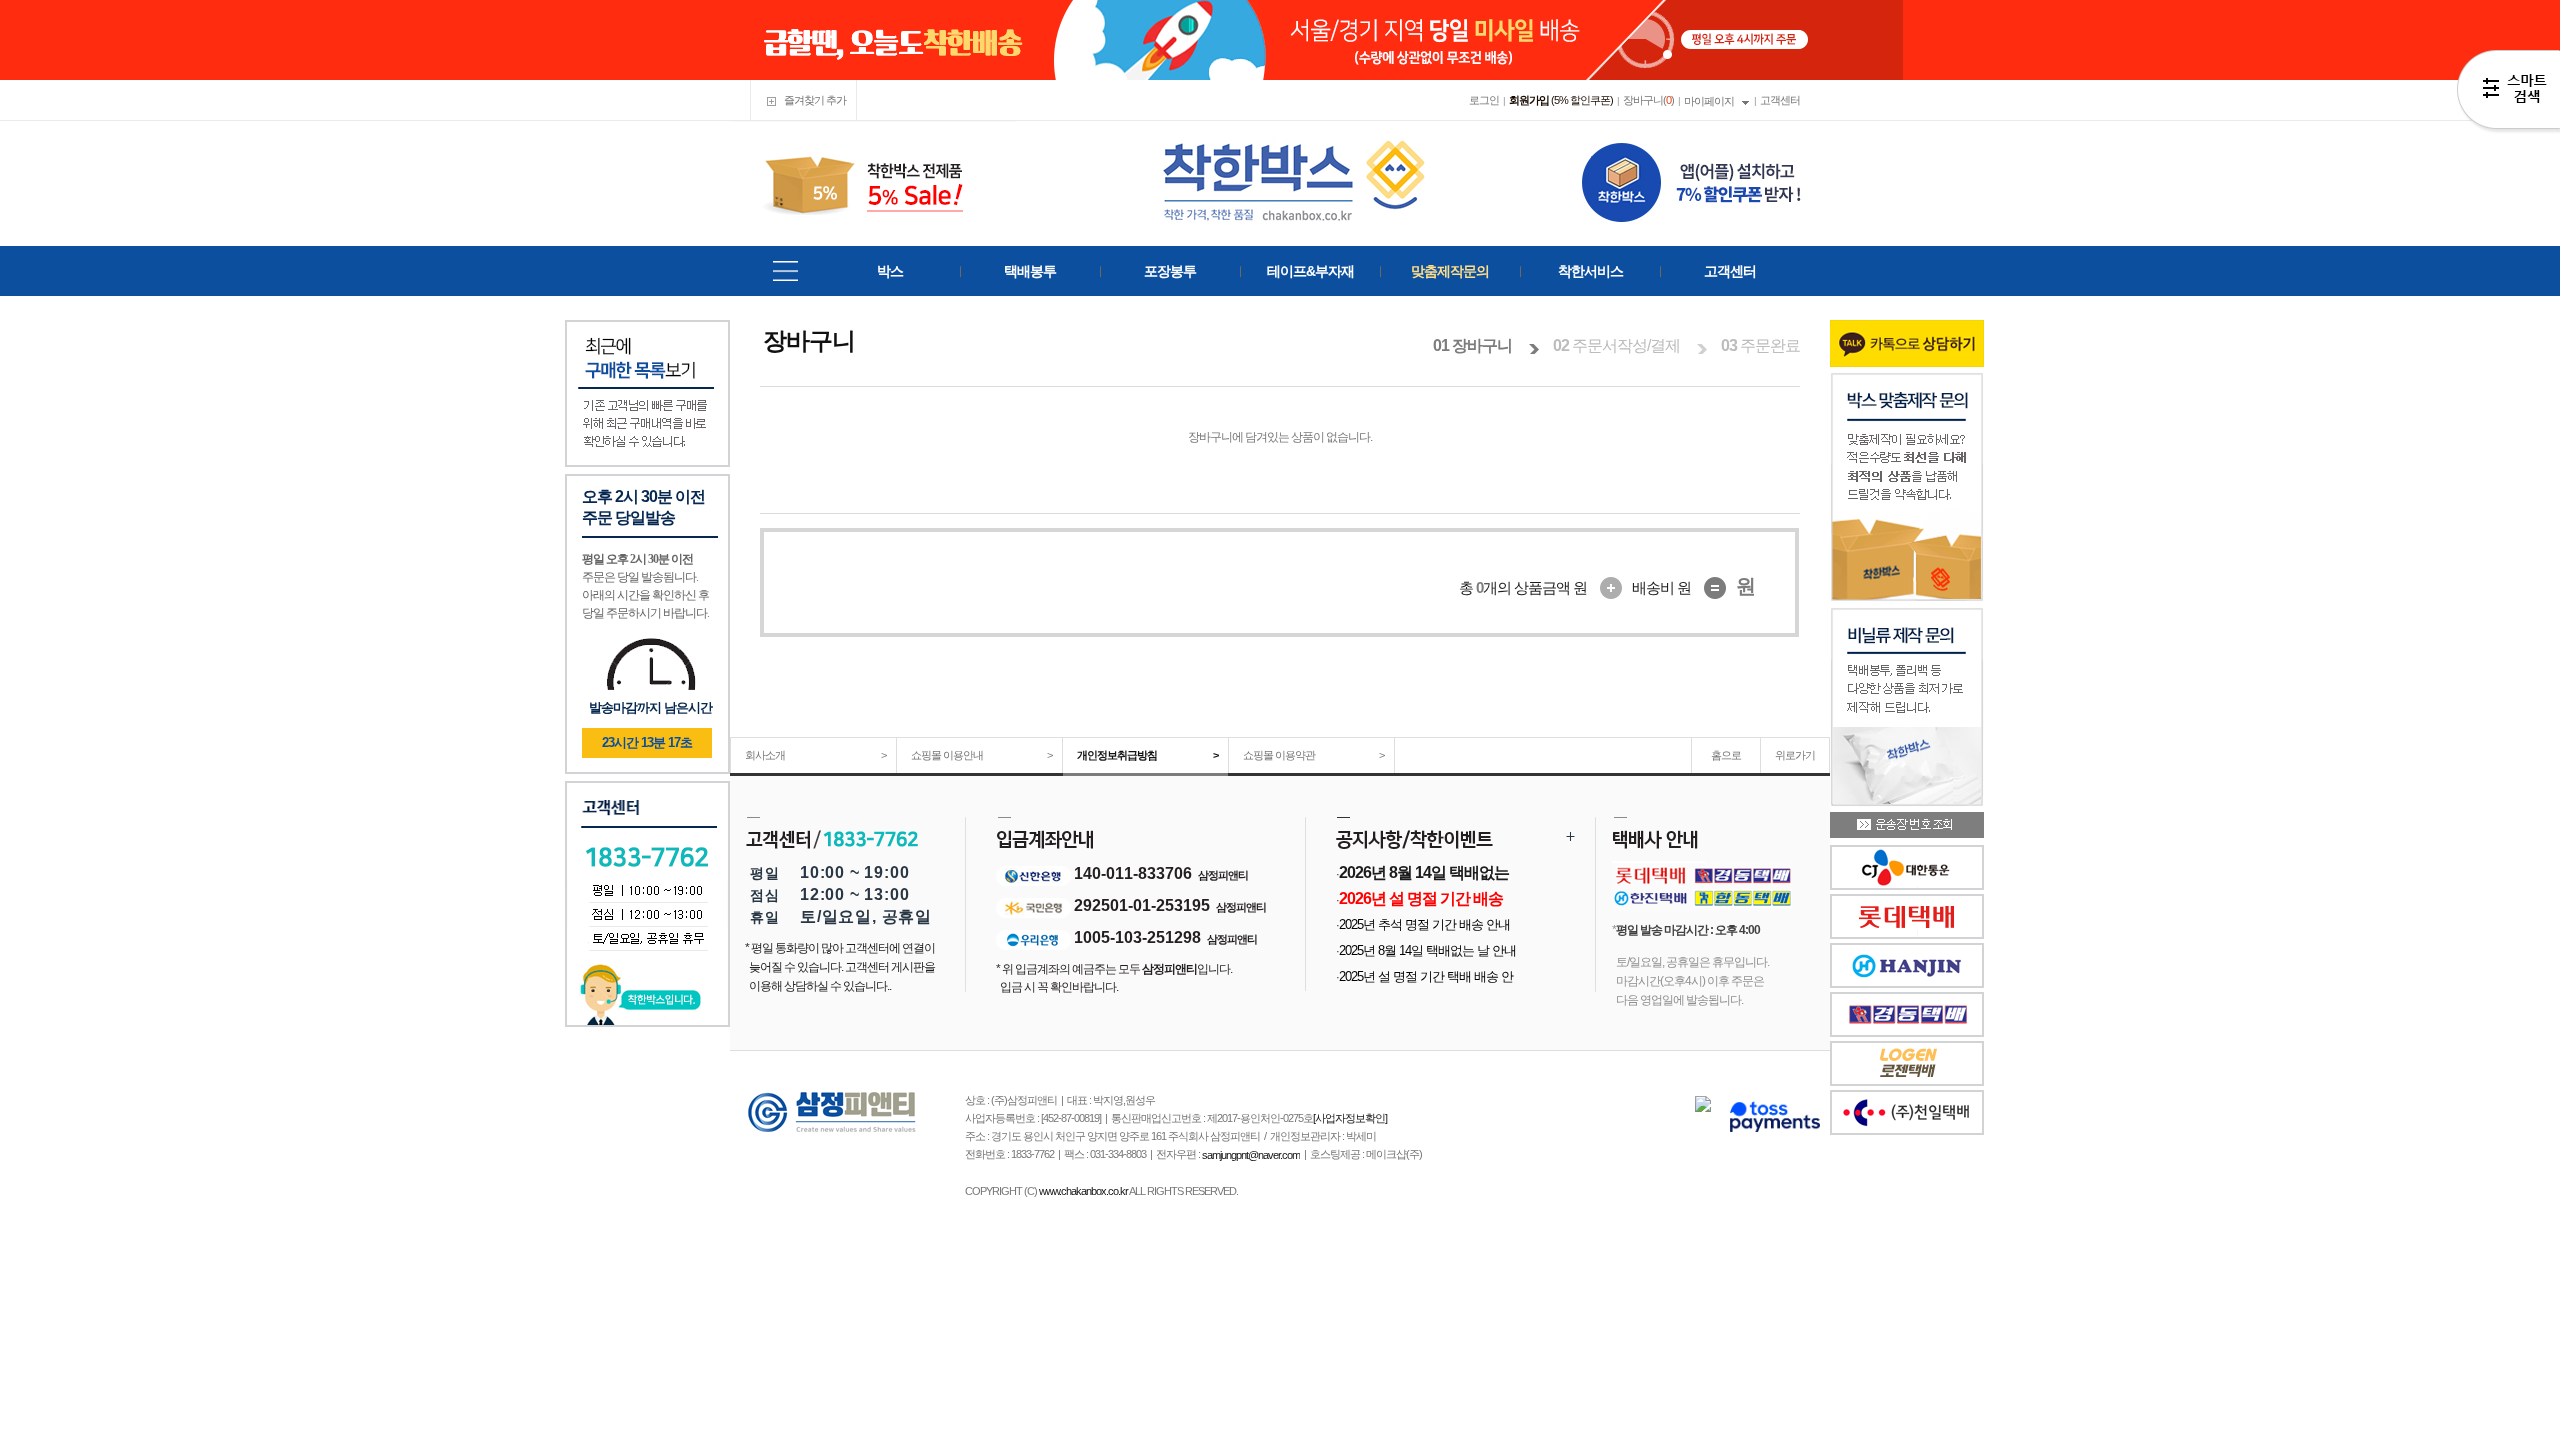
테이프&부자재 (1310, 271)
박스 (890, 271)
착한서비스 (1590, 271)
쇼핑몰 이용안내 (981, 755)
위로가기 (1795, 755)
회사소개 (815, 755)
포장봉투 (1170, 271)
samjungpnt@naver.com (1251, 1155)
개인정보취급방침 (1147, 755)
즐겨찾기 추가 (814, 100)
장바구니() (1648, 100)
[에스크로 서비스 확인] (1775, 1116)
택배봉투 (1030, 271)
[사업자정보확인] (1350, 1118)
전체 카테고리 (785, 271)
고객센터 (1780, 100)
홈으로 (1726, 755)
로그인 (1484, 100)
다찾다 (2508, 93)
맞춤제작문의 (1450, 271)
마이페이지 (1709, 101)
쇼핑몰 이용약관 (1313, 755)
